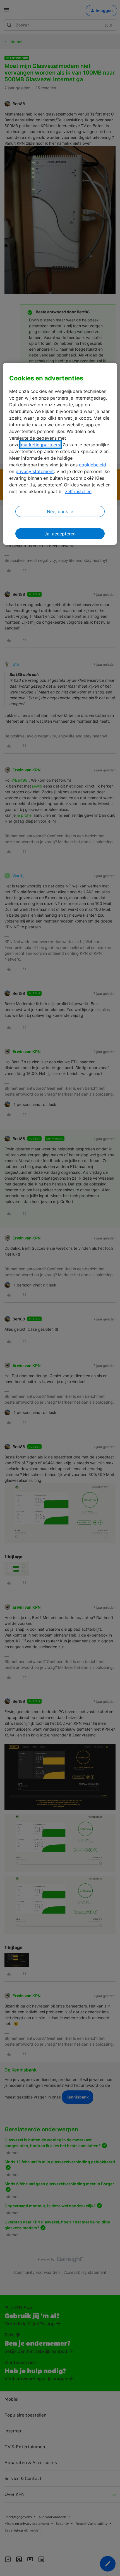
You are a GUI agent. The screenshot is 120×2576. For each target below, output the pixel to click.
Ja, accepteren (60, 534)
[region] (60, 454)
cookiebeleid (93, 465)
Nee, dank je (60, 511)
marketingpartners (40, 445)
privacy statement (35, 471)
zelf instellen (78, 491)
